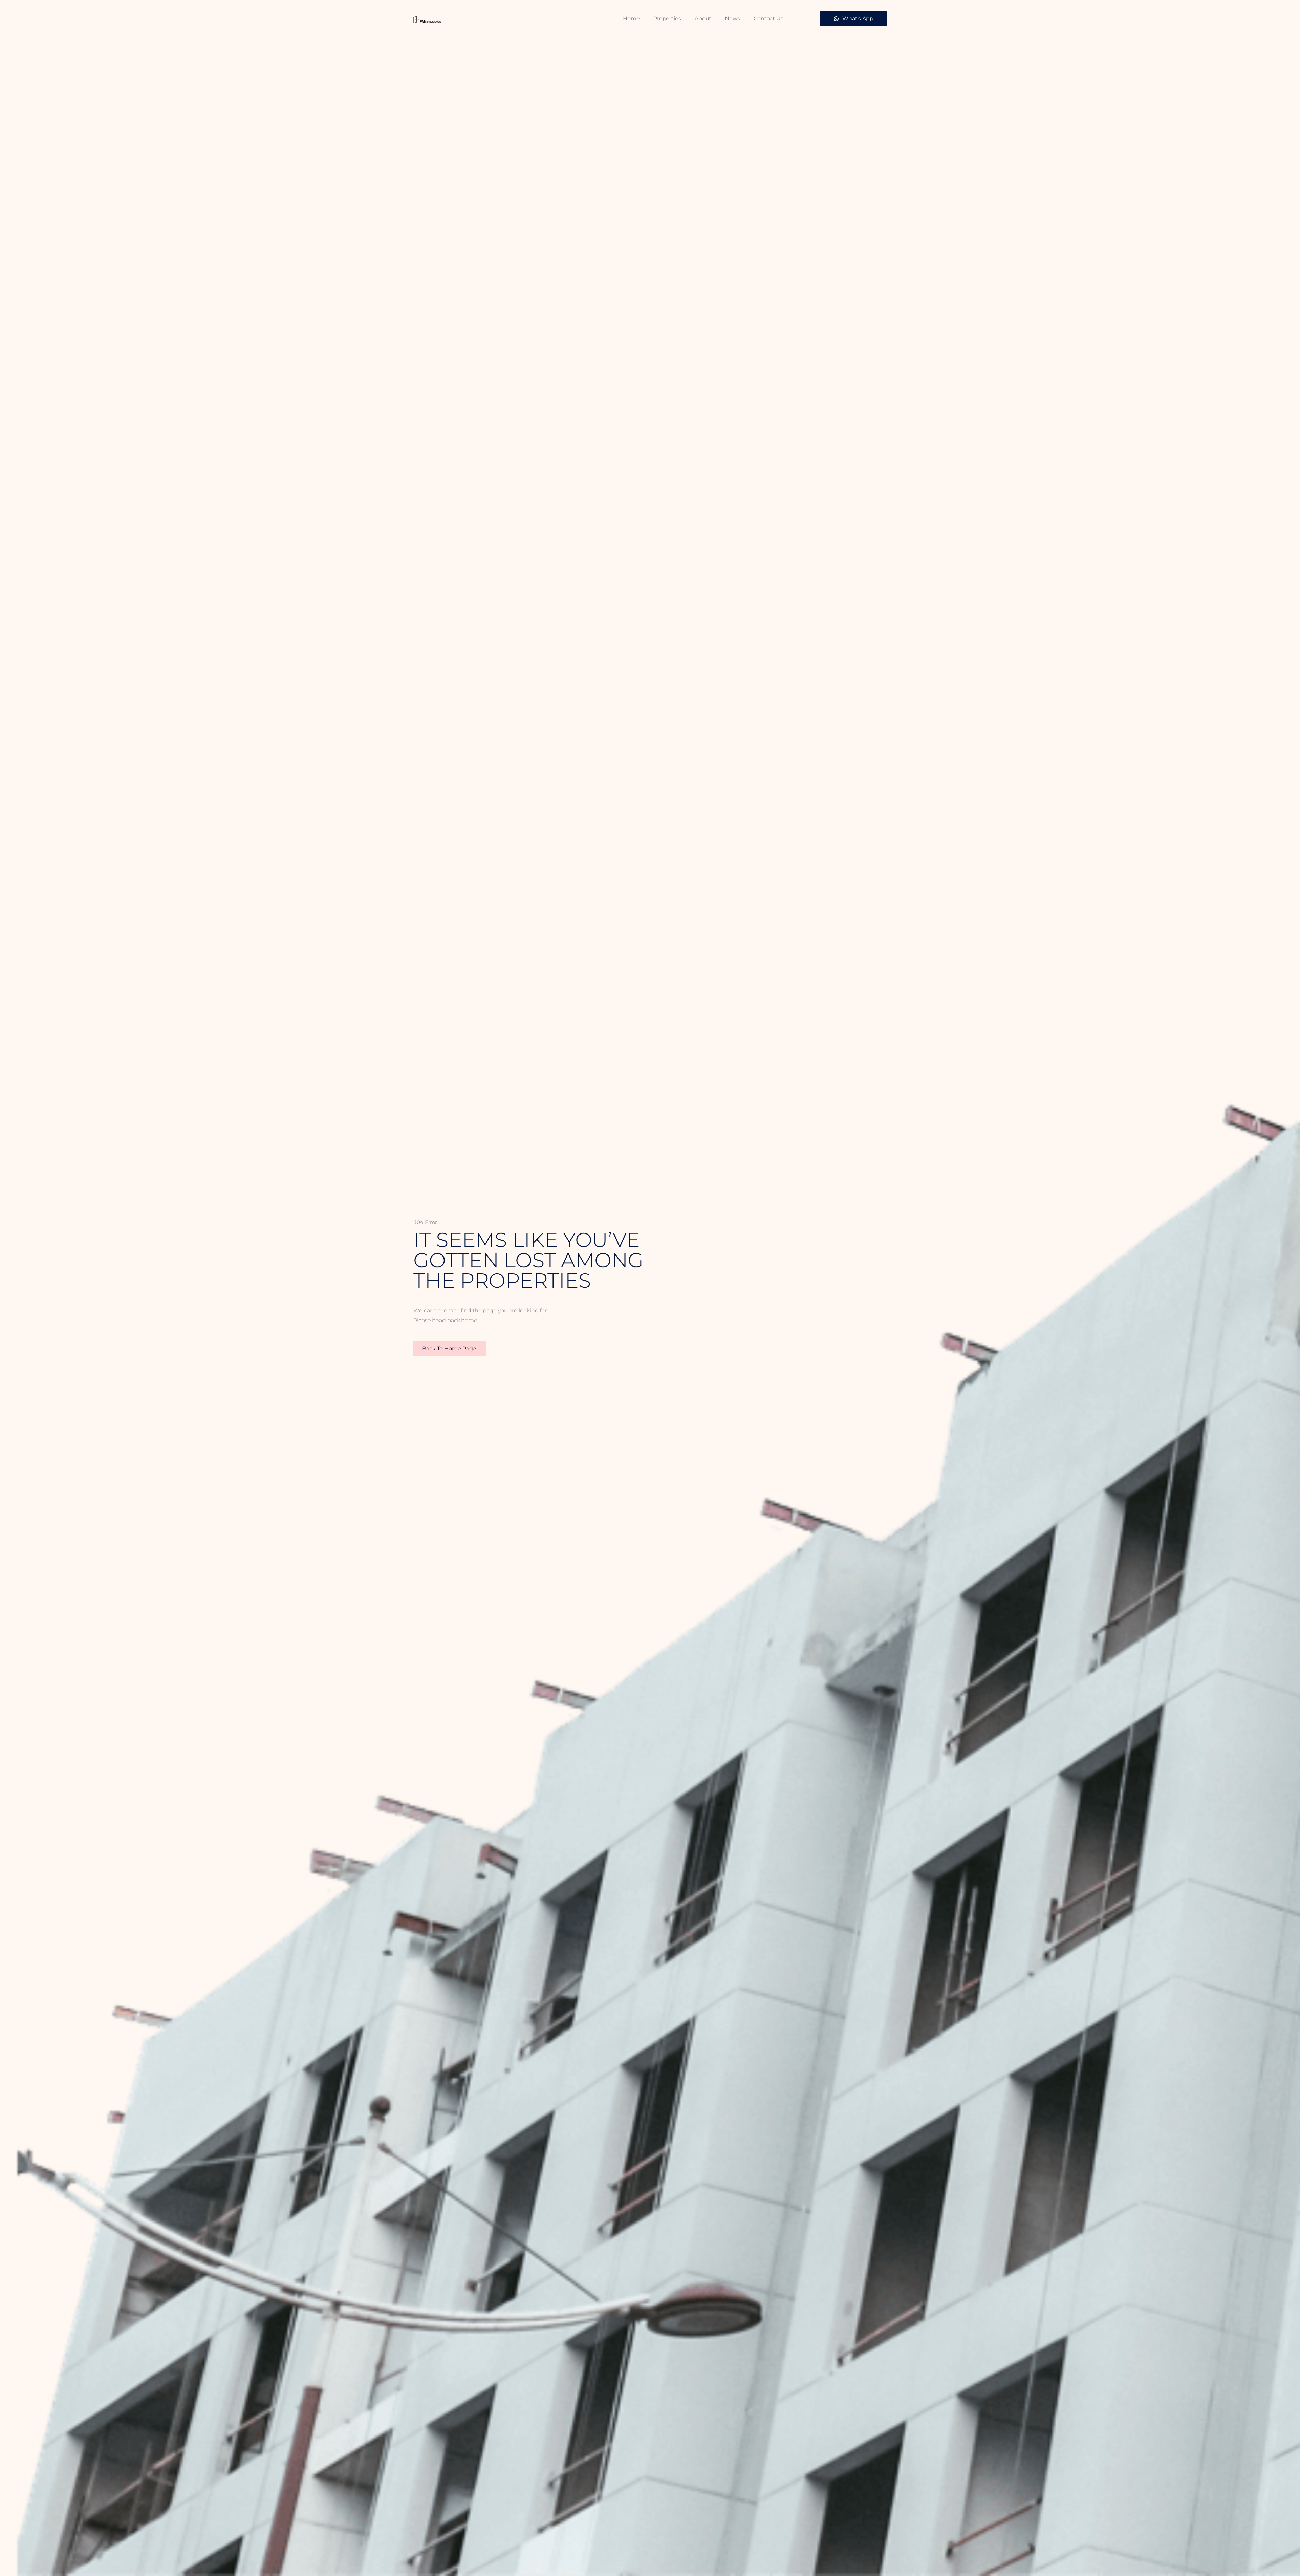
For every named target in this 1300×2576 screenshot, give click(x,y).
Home (631, 18)
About (703, 18)
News (732, 18)
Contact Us (768, 18)
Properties (667, 18)
